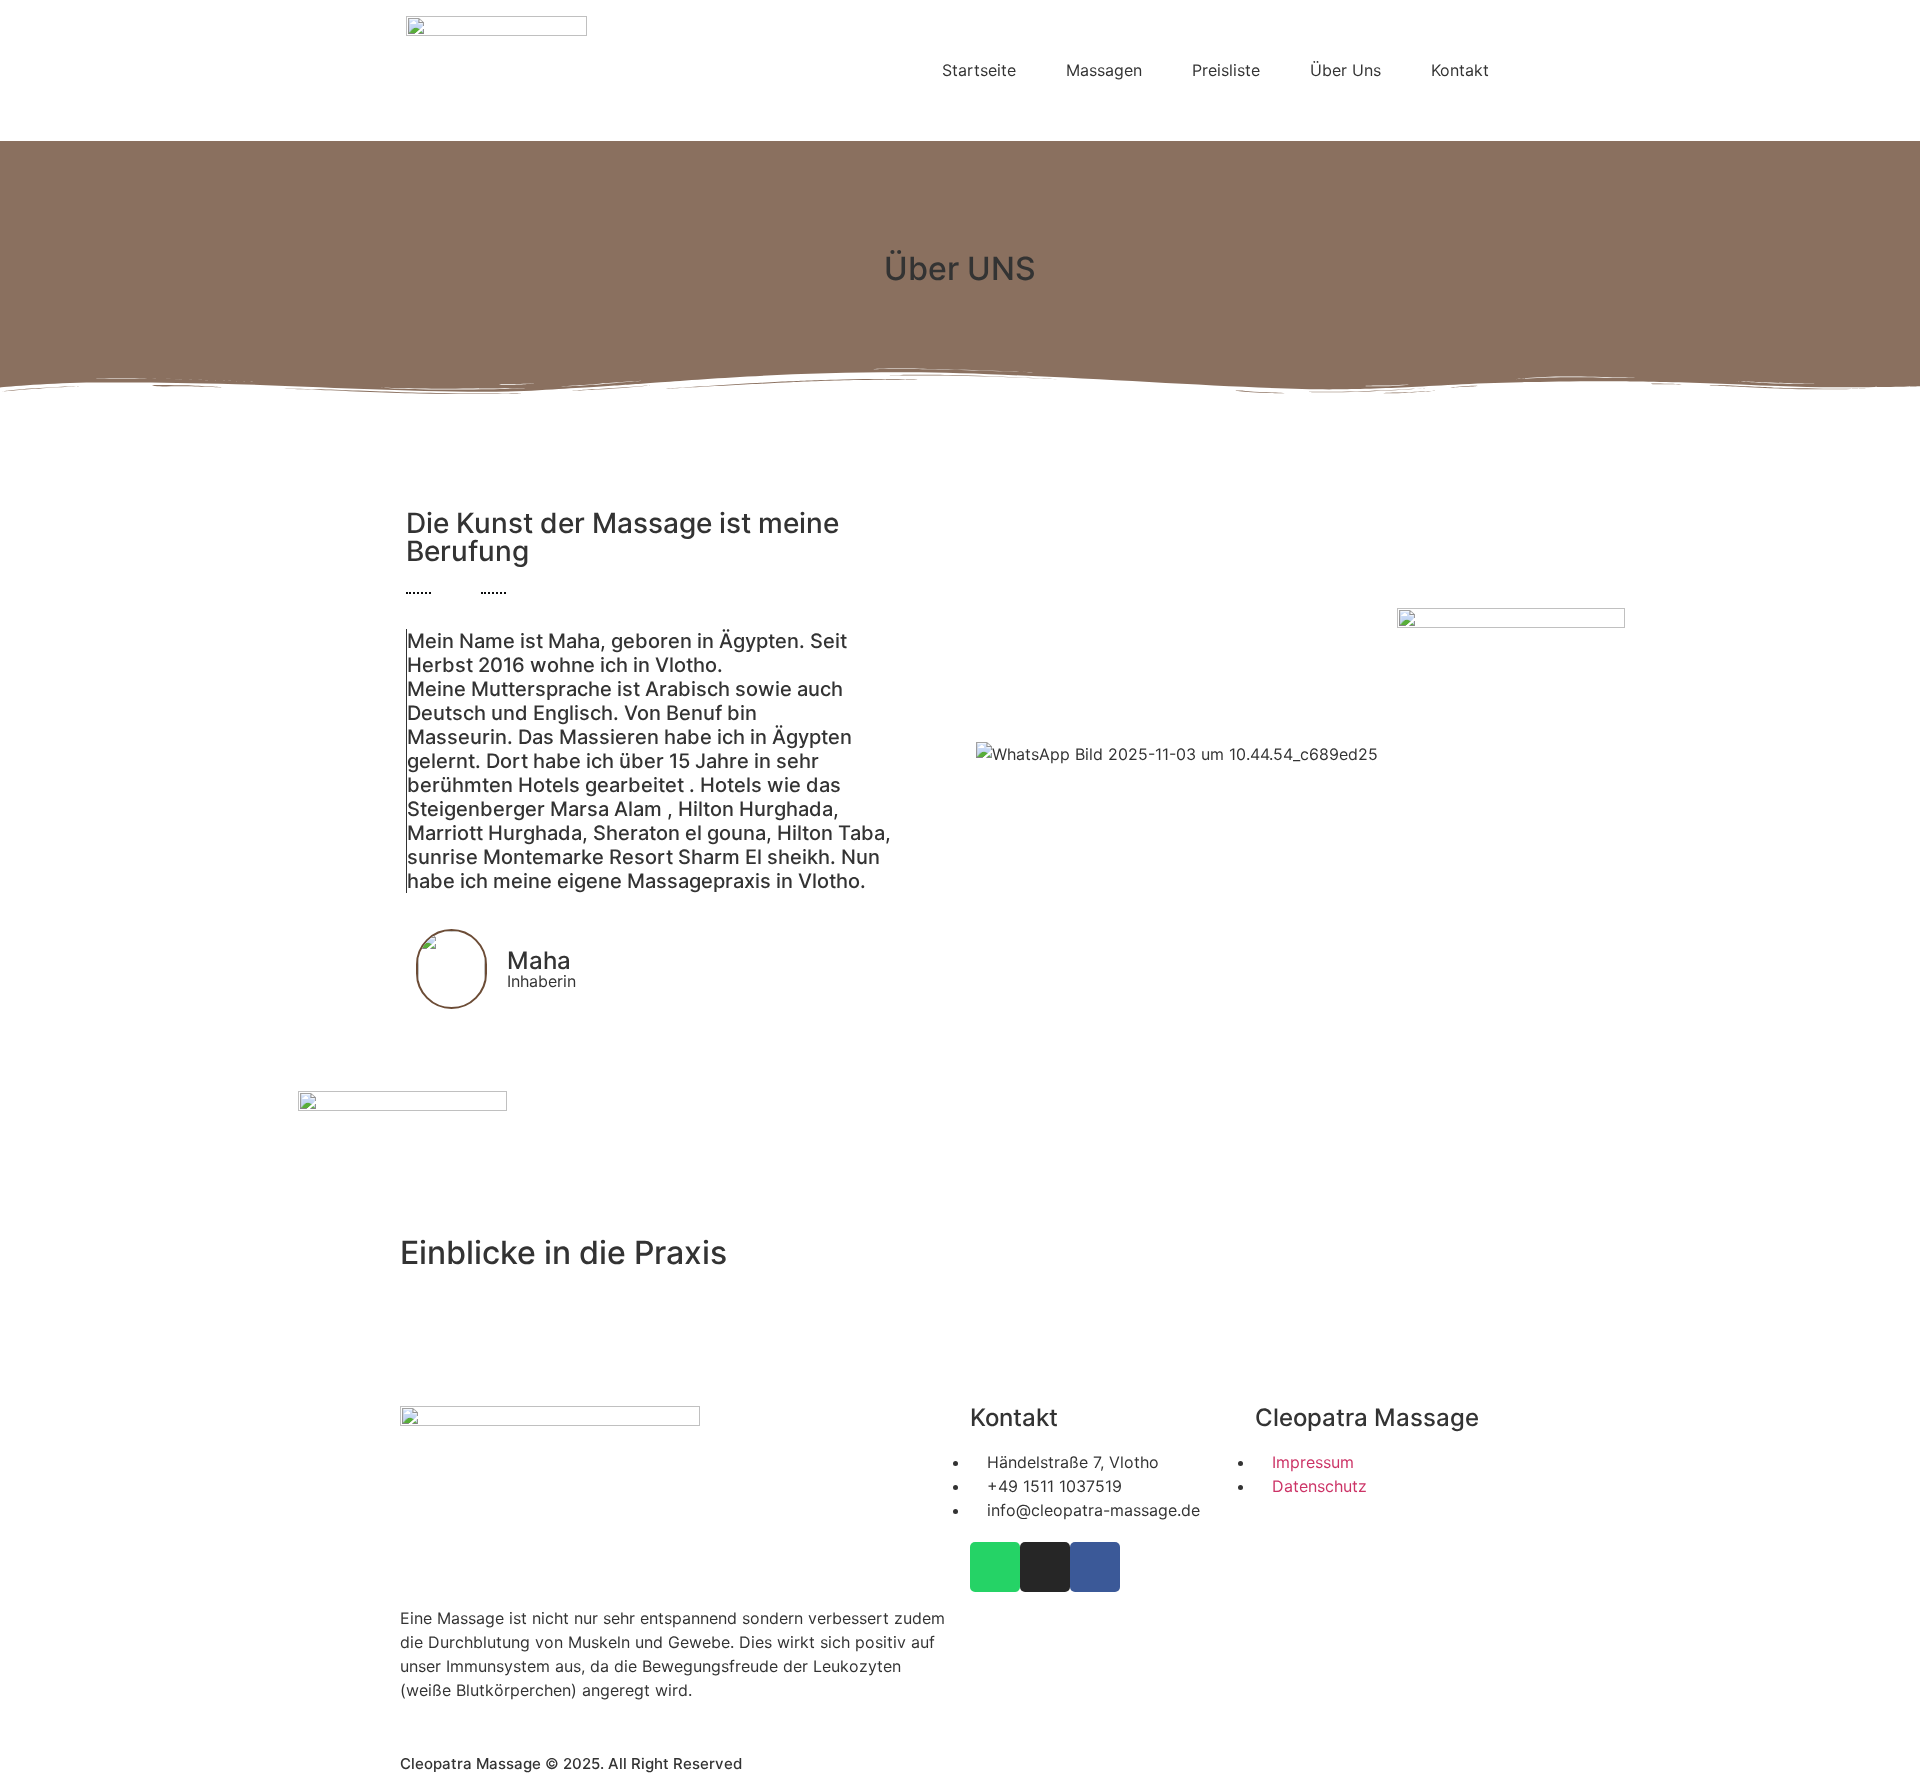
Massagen (1104, 70)
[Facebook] (1095, 1567)
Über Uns (1345, 70)
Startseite (979, 70)
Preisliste (1226, 70)
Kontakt (1460, 70)
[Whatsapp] (995, 1567)
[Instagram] (1045, 1567)
